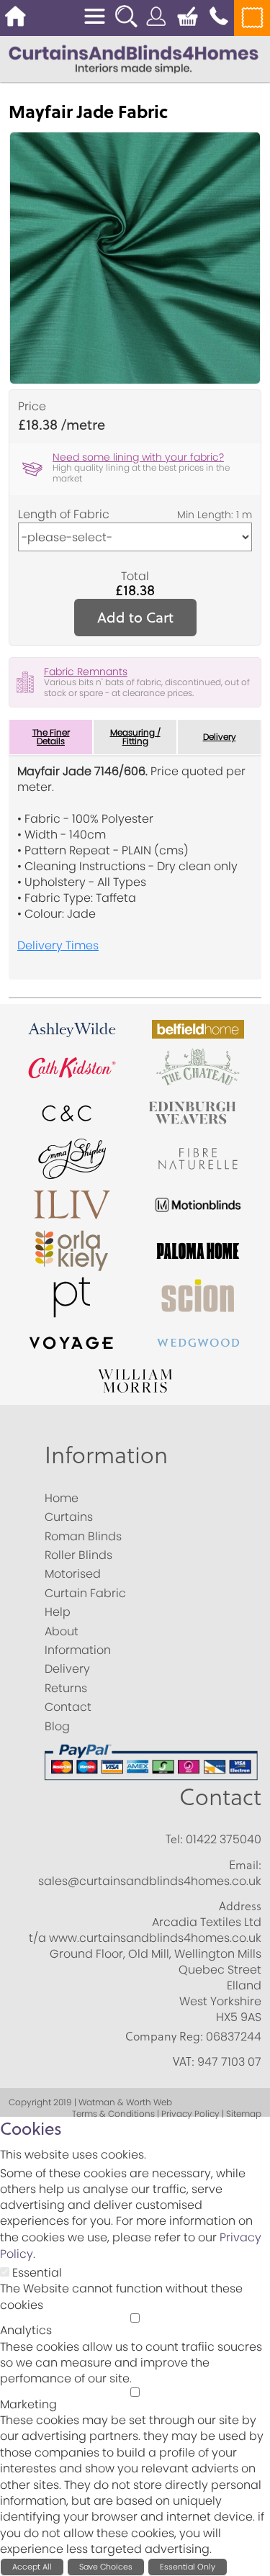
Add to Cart (135, 617)
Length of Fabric (64, 515)
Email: (245, 1865)
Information (106, 1455)
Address (240, 1906)
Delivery (220, 737)
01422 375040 (224, 1839)
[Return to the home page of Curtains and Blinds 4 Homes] (134, 58)
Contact (220, 1797)
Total (135, 577)
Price (32, 407)
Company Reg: (164, 2036)
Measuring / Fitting (135, 737)
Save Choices (106, 2567)
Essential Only (188, 2567)
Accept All (32, 2567)
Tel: (174, 1839)
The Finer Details (51, 737)
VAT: (184, 2061)
